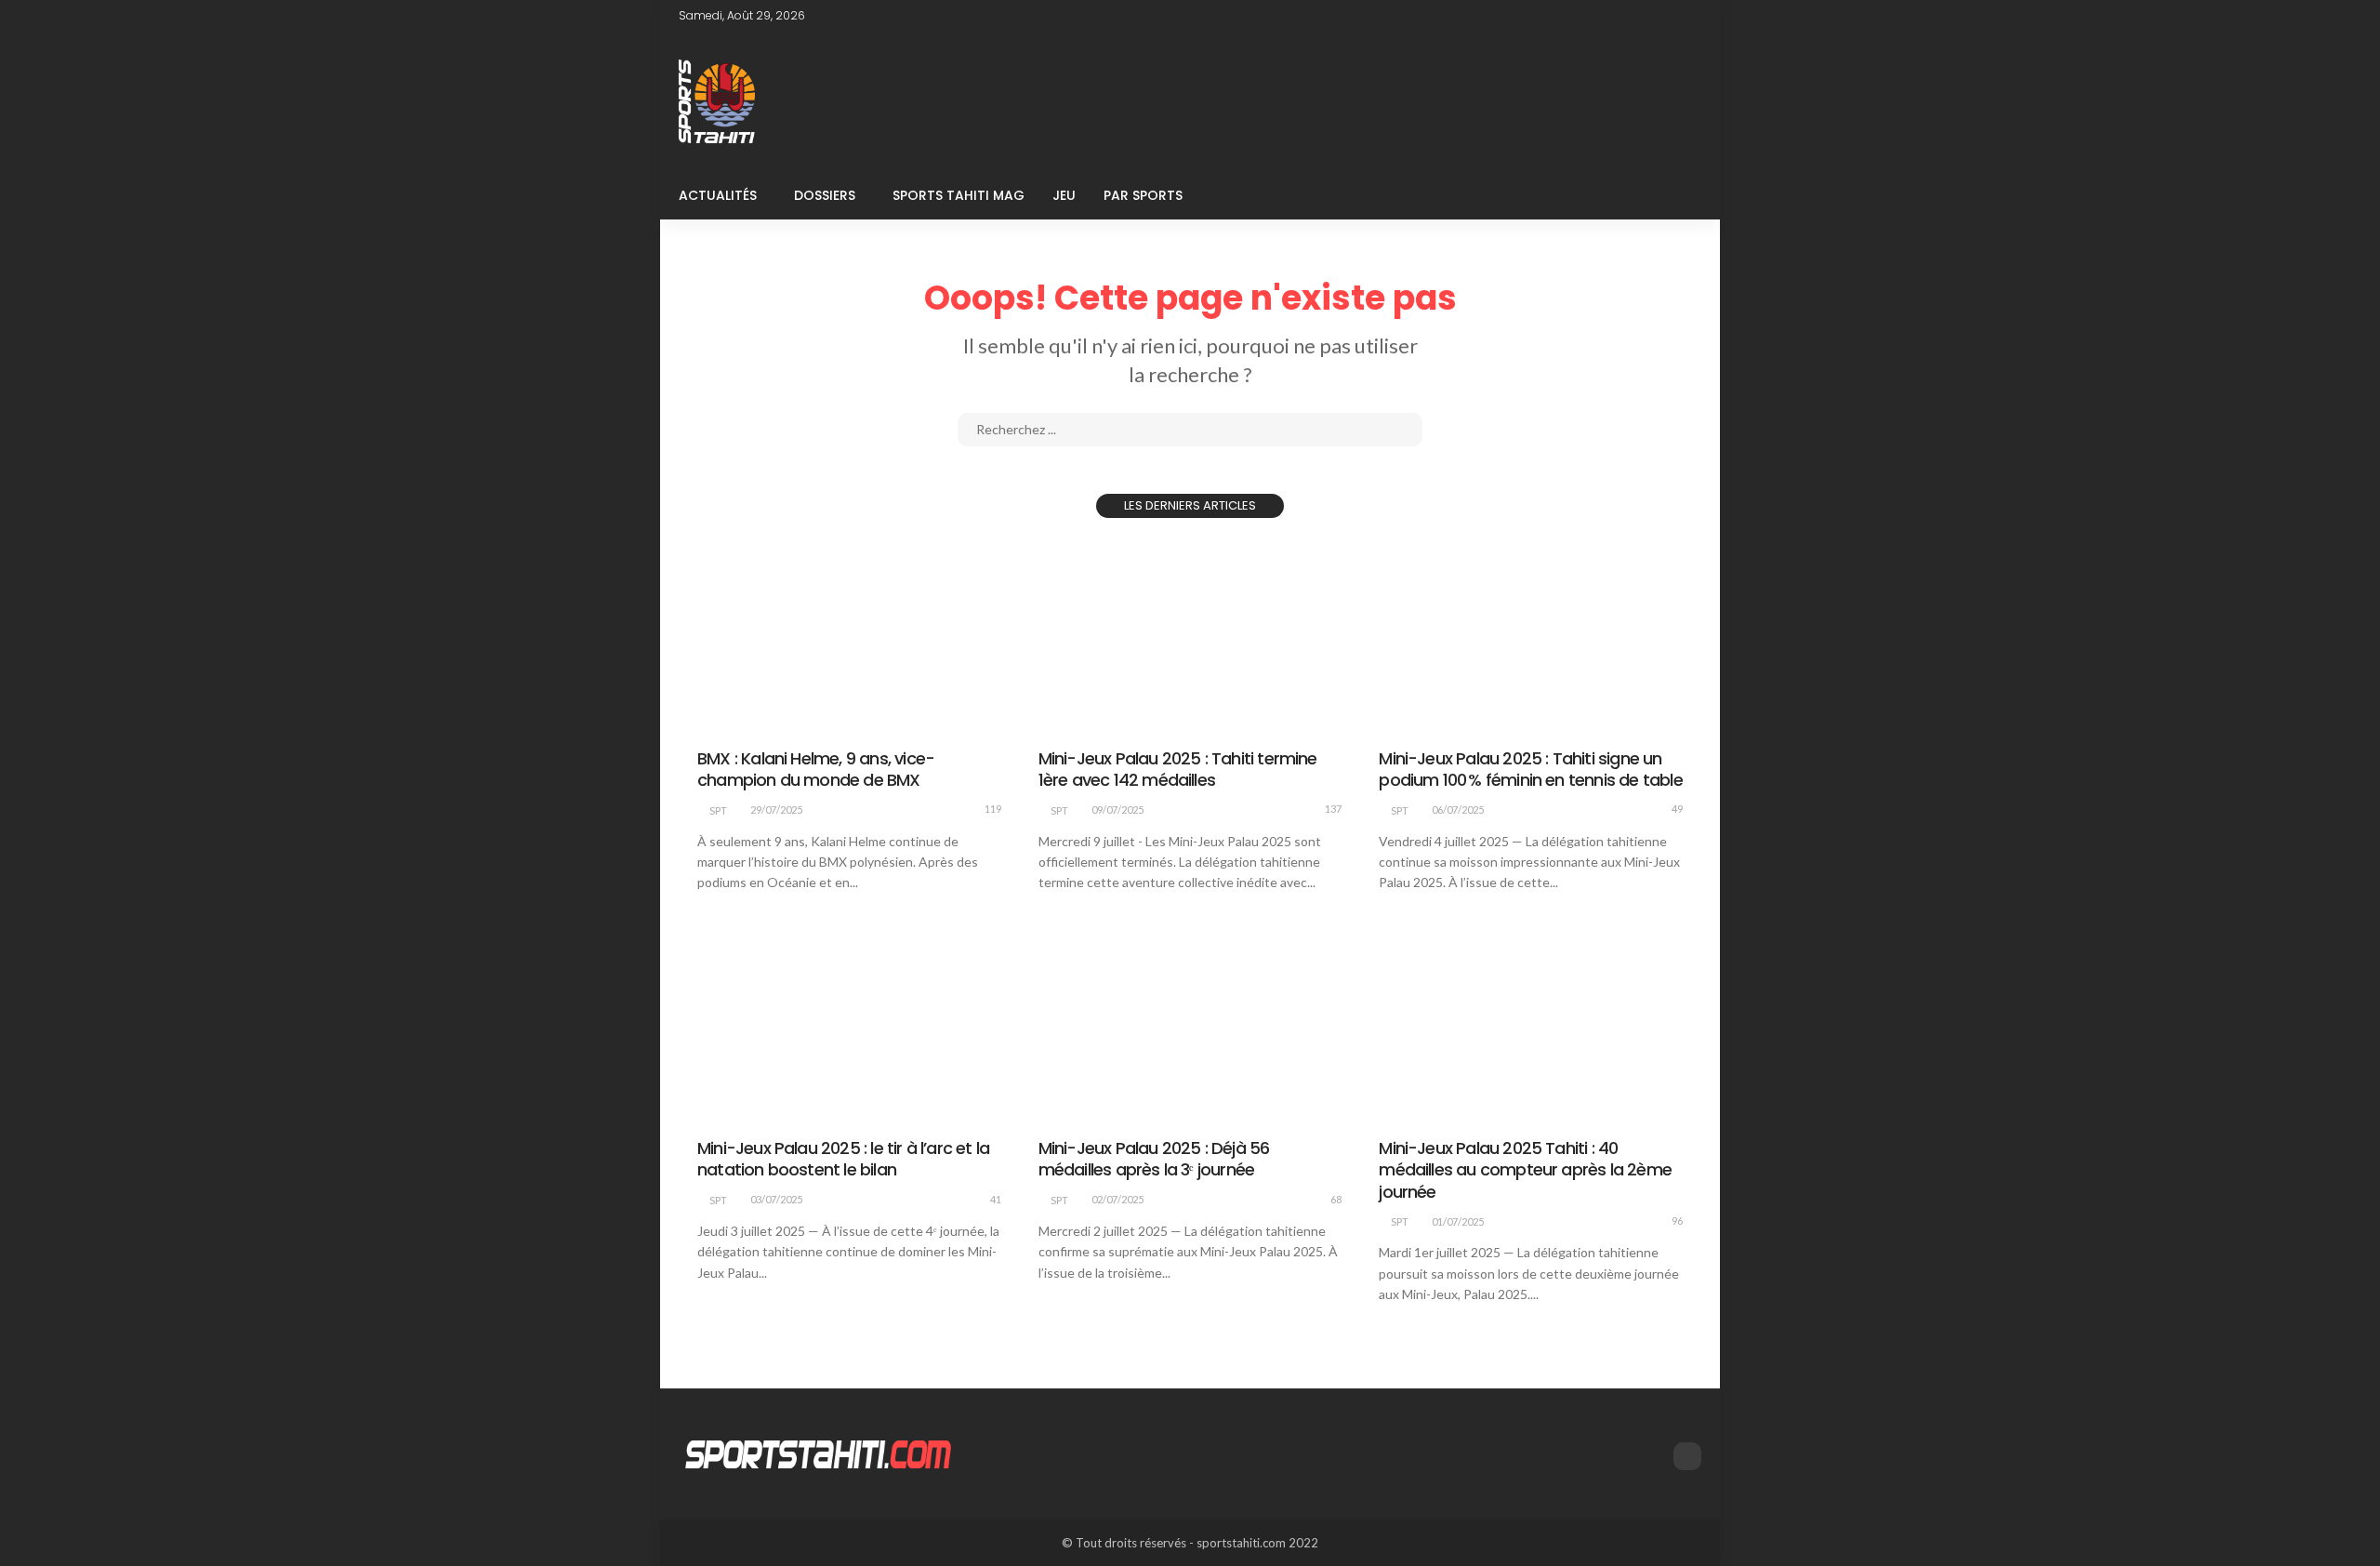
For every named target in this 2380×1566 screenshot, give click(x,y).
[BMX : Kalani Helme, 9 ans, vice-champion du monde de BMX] (849, 635)
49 (1677, 809)
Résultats (1218, 723)
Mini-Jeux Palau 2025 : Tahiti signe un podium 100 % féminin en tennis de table (1530, 769)
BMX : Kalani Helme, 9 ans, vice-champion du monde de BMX (816, 769)
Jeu (1064, 195)
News (927, 723)
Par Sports (1143, 195)
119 (993, 809)
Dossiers (825, 195)
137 (1333, 809)
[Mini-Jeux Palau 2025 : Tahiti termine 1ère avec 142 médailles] (1190, 635)
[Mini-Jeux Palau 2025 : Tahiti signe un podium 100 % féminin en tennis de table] (1531, 635)
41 (996, 1199)
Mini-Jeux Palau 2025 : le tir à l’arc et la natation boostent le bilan (843, 1159)
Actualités (718, 195)
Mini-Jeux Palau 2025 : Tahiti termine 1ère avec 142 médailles (1178, 769)
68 (1336, 1199)
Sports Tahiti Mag (959, 195)
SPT (718, 810)
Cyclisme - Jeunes (846, 723)
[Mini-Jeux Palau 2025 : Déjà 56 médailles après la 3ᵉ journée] (1190, 1025)
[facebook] (1689, 16)
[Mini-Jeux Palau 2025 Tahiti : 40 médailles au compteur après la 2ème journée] (1531, 1025)
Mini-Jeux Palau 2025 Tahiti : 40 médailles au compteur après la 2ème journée (1525, 1170)
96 (1677, 1221)
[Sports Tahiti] (818, 1453)
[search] (1677, 195)
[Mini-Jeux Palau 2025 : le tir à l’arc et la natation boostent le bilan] (849, 1025)
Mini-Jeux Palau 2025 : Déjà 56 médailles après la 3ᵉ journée (1154, 1159)
